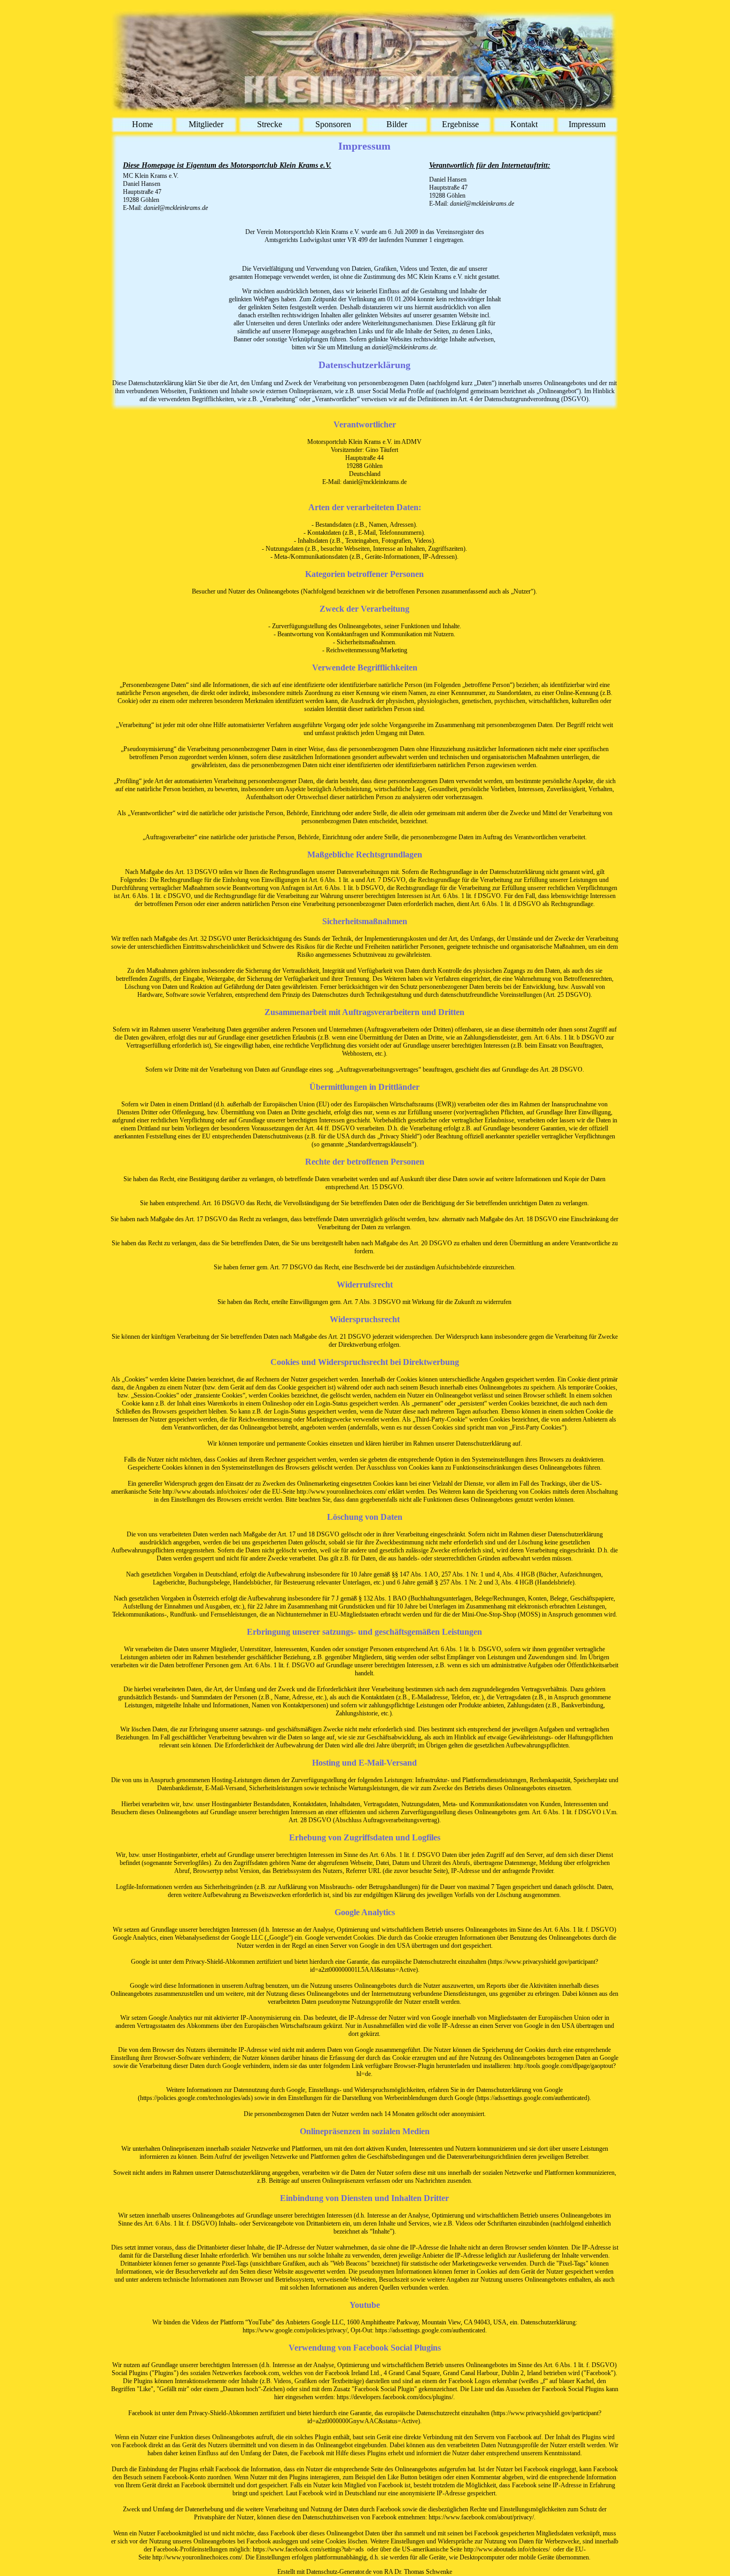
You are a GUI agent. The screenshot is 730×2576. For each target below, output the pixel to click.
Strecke (270, 124)
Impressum (587, 124)
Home (142, 124)
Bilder (397, 124)
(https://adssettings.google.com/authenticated (531, 2098)
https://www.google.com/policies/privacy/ (295, 2330)
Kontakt (524, 124)
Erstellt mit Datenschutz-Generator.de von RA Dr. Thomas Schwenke (365, 2572)
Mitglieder (206, 124)
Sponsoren (333, 124)
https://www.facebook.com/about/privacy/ (481, 2517)
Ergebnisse (460, 124)
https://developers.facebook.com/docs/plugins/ (395, 2397)
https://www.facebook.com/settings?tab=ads (308, 2549)
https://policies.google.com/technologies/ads (195, 2098)
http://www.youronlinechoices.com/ (341, 1492)
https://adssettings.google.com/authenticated (430, 2330)
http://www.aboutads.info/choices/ (205, 1492)
